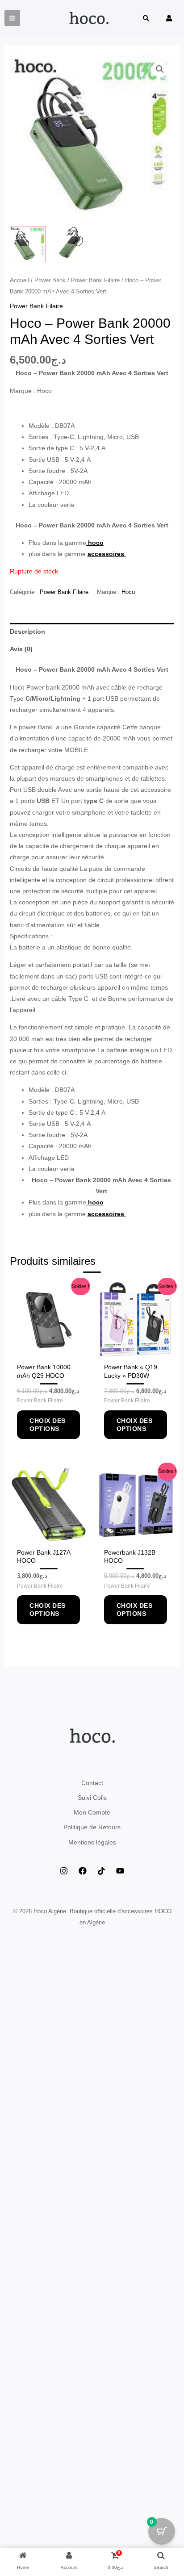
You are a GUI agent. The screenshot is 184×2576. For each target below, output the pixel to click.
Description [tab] (27, 631)
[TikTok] (101, 1871)
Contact (92, 1783)
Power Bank (50, 280)
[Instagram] (64, 1871)
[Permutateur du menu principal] (12, 18)
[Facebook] (83, 1871)
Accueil (19, 280)
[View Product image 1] (28, 244)
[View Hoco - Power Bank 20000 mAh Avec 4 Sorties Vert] (71, 244)
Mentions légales (92, 1842)
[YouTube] (120, 1871)
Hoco (128, 592)
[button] (146, 19)
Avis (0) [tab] (21, 649)
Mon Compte (92, 1812)
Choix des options (48, 1425)
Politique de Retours (92, 1827)
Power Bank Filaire (95, 280)
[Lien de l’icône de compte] (169, 18)
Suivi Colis (92, 1798)
